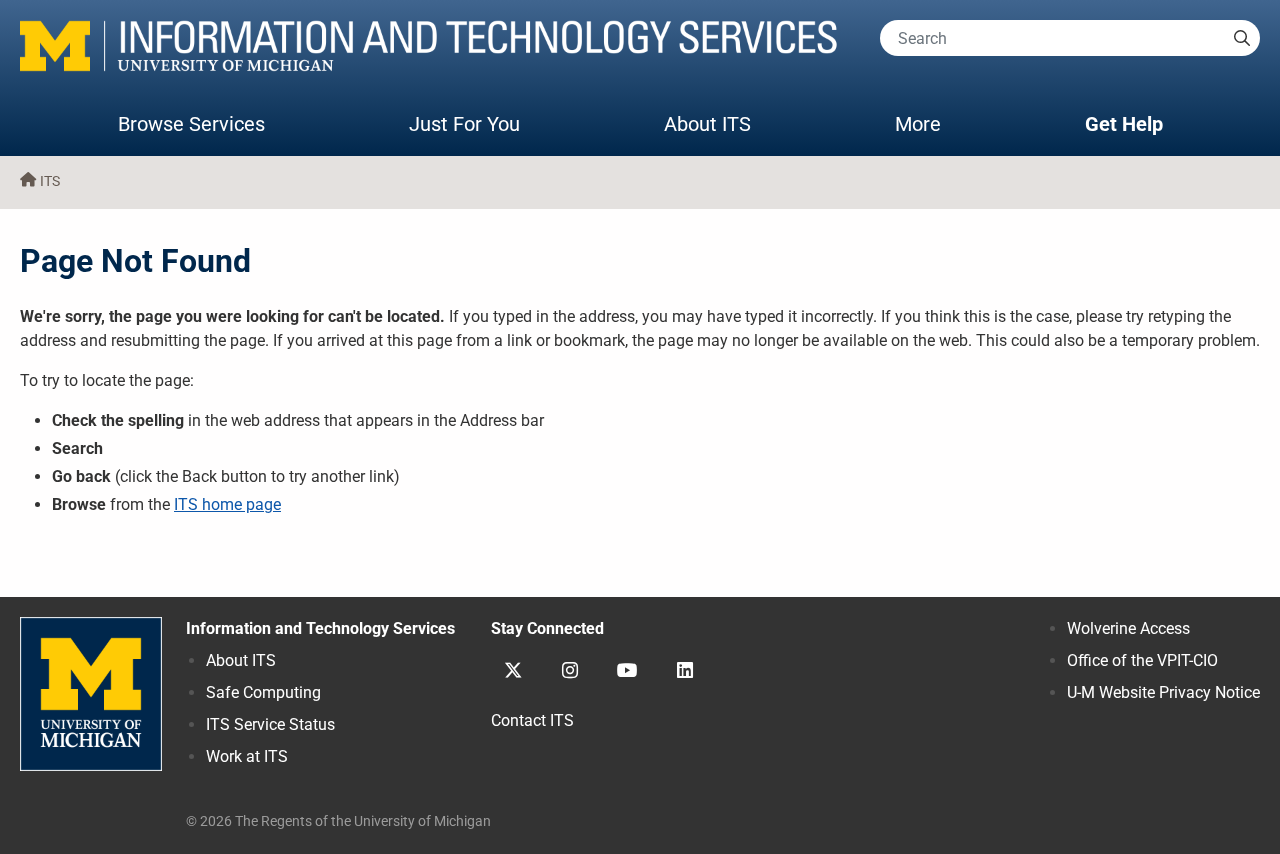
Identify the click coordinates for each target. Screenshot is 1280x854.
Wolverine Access (1128, 628)
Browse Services (191, 124)
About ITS (707, 124)
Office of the (1142, 660)
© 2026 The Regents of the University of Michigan (338, 821)
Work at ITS (247, 756)
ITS (50, 181)
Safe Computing (263, 692)
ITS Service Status (270, 724)
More (938, 123)
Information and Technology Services (320, 628)
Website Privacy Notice (1163, 692)
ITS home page (227, 504)
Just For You (464, 124)
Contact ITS (532, 720)
